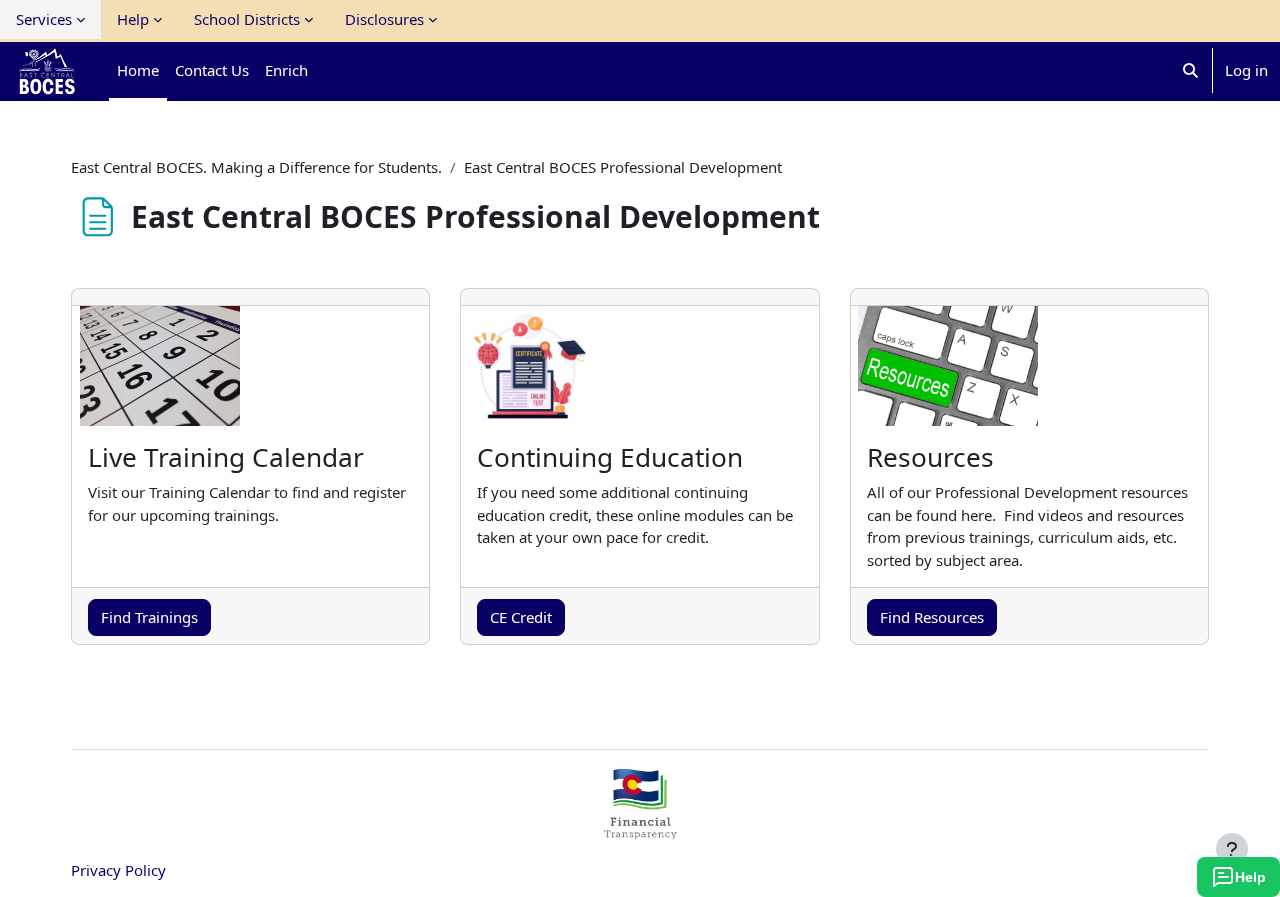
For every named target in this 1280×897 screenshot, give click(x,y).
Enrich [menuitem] (286, 70)
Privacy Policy (118, 870)
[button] (1190, 70)
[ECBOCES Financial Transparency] (640, 831)
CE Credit (521, 617)
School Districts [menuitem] (247, 19)
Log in (1246, 70)
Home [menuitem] (138, 70)
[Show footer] (1232, 849)
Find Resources (932, 617)
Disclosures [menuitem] (384, 19)
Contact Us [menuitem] (212, 70)
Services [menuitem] (44, 19)
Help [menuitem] (133, 19)
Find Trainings (149, 617)
